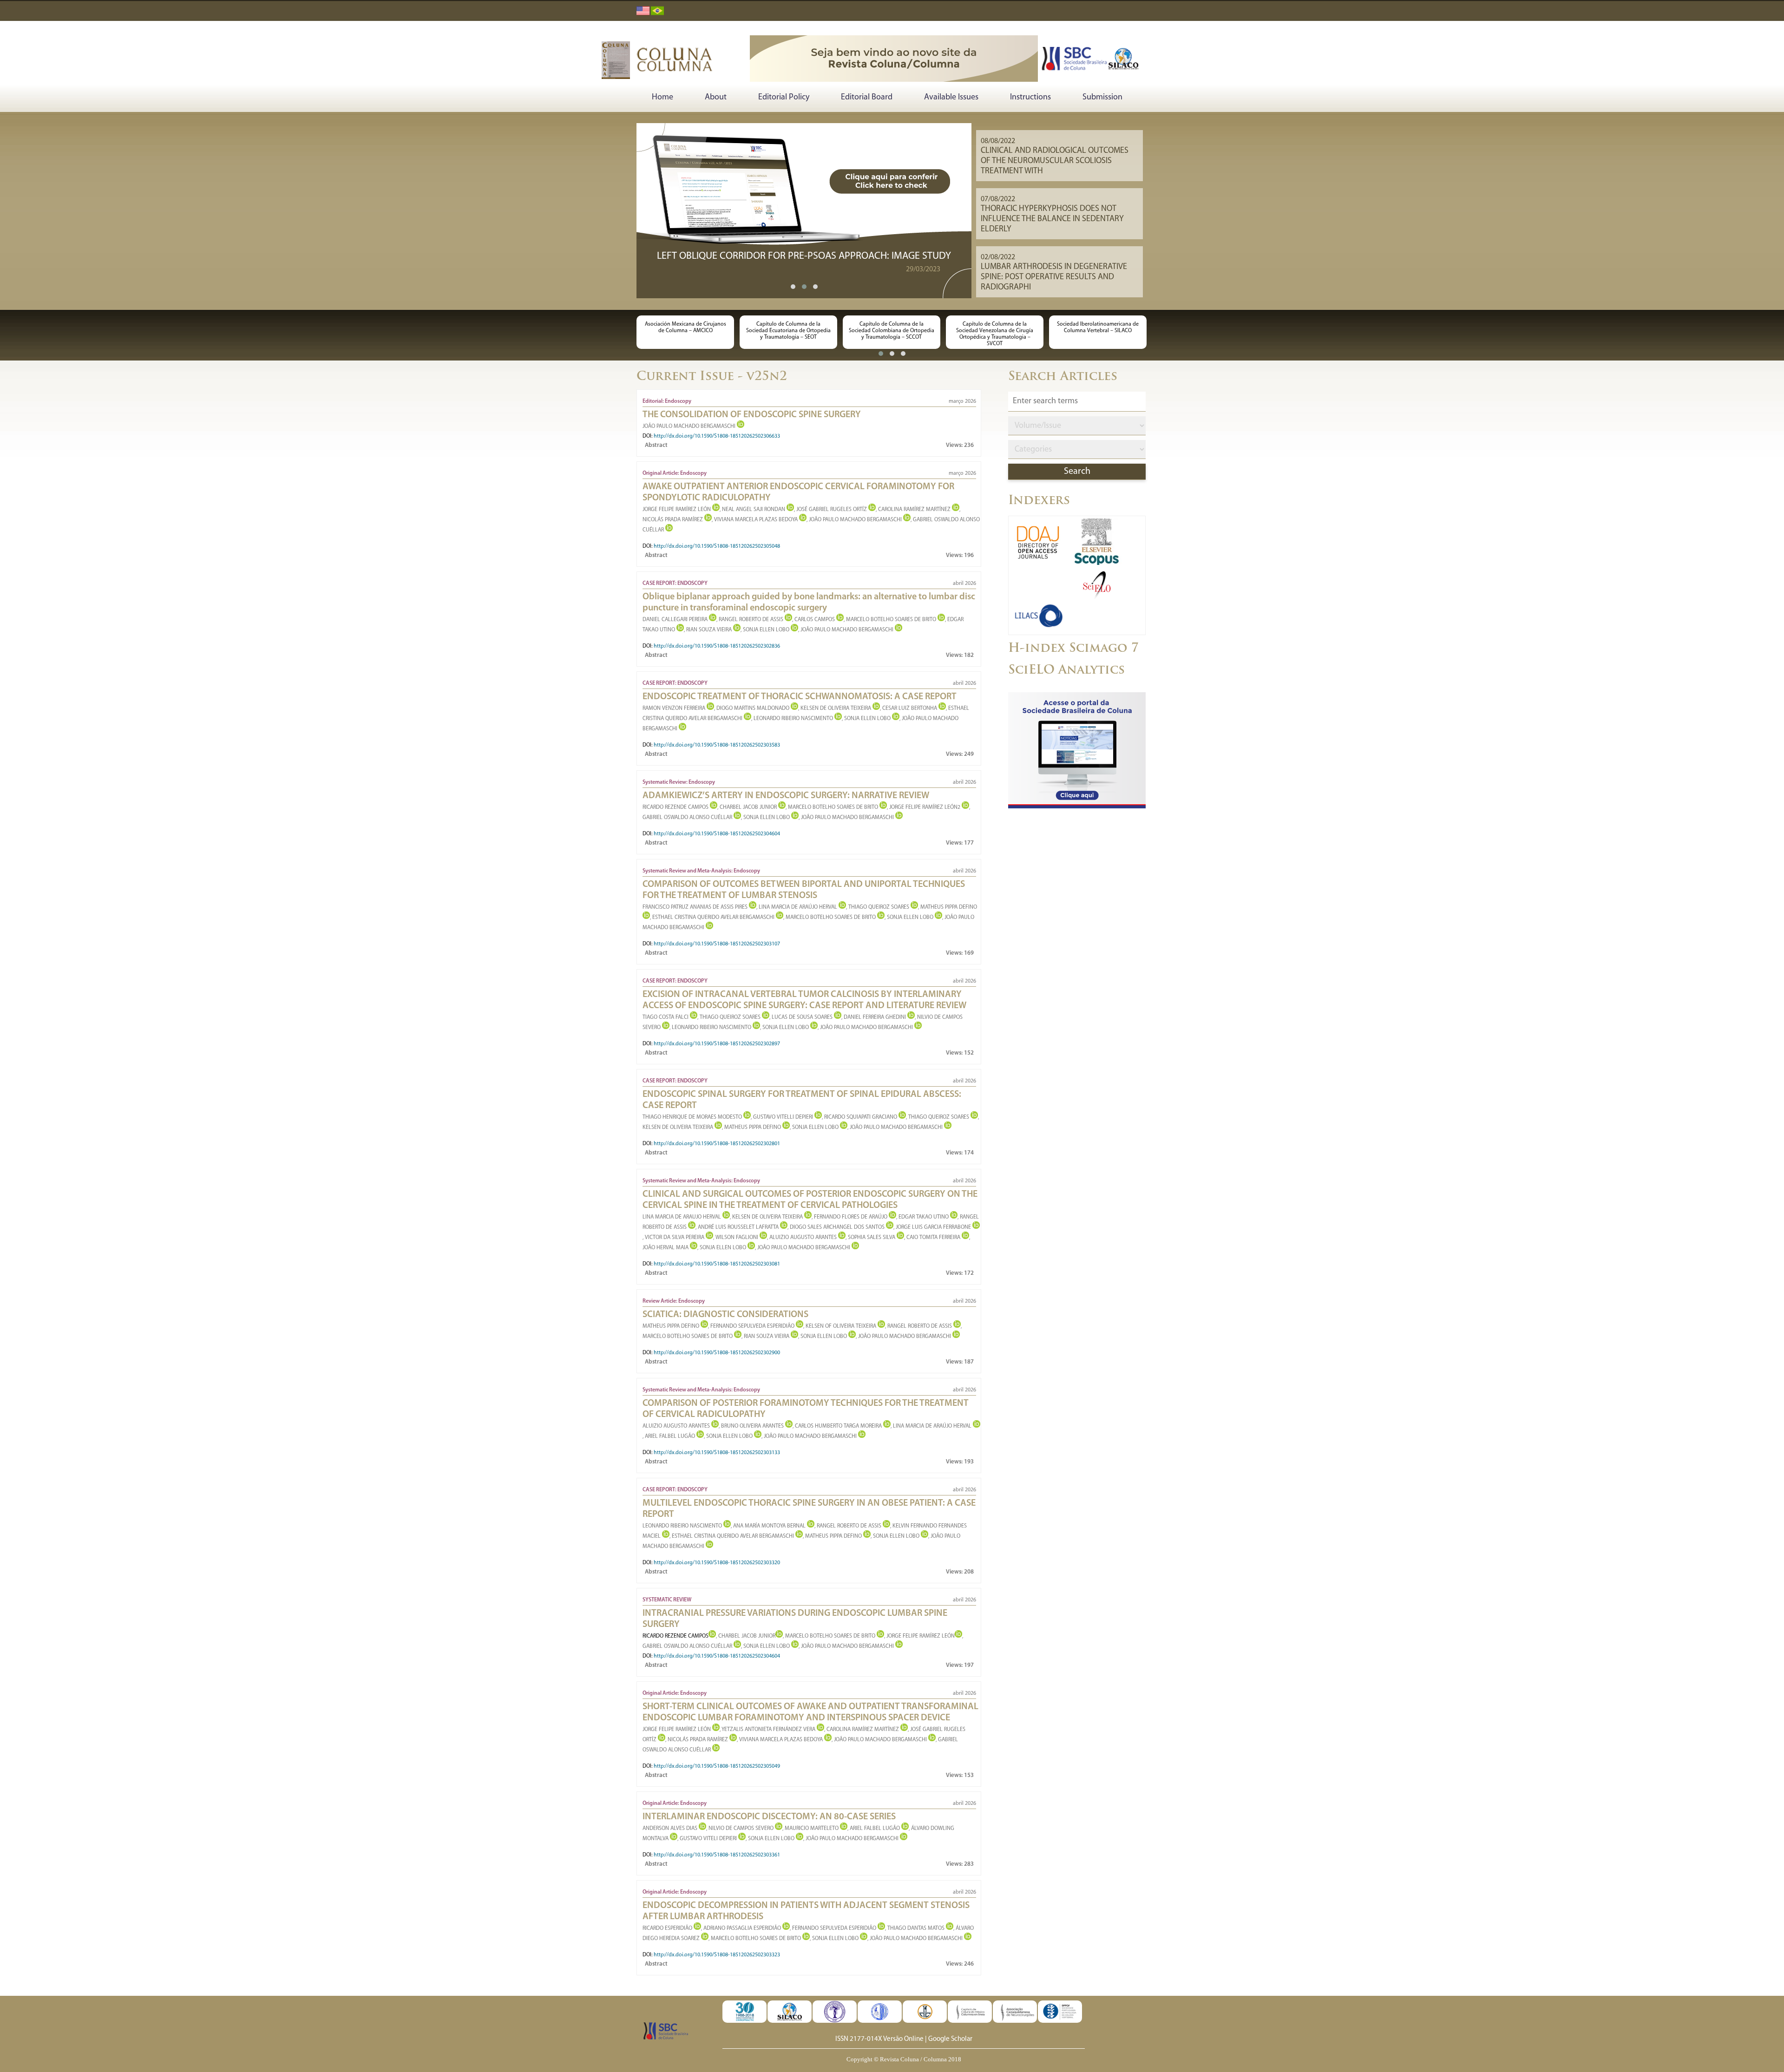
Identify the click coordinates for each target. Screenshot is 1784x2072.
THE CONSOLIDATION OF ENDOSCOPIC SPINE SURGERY (752, 415)
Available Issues (951, 98)
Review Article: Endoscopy (674, 1301)
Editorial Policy (784, 98)
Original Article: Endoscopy (675, 473)
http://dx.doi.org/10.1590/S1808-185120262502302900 (717, 1353)
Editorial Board (867, 98)
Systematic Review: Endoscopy (679, 782)
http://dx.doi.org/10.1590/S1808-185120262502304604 (717, 834)
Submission (1102, 98)
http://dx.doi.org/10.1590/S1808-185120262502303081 (717, 1264)
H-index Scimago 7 (1073, 649)
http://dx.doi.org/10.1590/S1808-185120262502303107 (717, 944)
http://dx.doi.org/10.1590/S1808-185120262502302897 (717, 1044)
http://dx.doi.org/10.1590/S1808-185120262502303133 (717, 1453)
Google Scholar (950, 2039)
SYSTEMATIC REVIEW (667, 1600)
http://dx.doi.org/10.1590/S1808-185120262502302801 (717, 1144)
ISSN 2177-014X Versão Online (879, 2039)
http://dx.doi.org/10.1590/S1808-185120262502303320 (717, 1563)
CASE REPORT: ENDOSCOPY (675, 584)
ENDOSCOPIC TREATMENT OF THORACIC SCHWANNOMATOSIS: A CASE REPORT (800, 697)
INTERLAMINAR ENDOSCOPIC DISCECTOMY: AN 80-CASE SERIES (769, 1817)
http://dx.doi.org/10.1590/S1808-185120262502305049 (717, 1766)
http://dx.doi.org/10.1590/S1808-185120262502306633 (717, 436)
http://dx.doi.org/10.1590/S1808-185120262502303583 (717, 745)
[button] (793, 287)
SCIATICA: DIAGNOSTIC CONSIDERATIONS (725, 1315)
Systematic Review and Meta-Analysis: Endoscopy (701, 871)
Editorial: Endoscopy (667, 401)
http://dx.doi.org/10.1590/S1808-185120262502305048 (717, 546)
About (716, 98)
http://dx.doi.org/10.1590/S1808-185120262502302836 (717, 646)
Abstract (656, 445)
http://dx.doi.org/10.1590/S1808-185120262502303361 (717, 1855)
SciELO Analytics (1066, 671)
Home (662, 98)
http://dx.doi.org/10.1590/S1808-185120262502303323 (717, 1955)
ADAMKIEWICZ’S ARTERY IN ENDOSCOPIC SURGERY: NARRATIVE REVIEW (786, 796)
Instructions (1030, 98)
